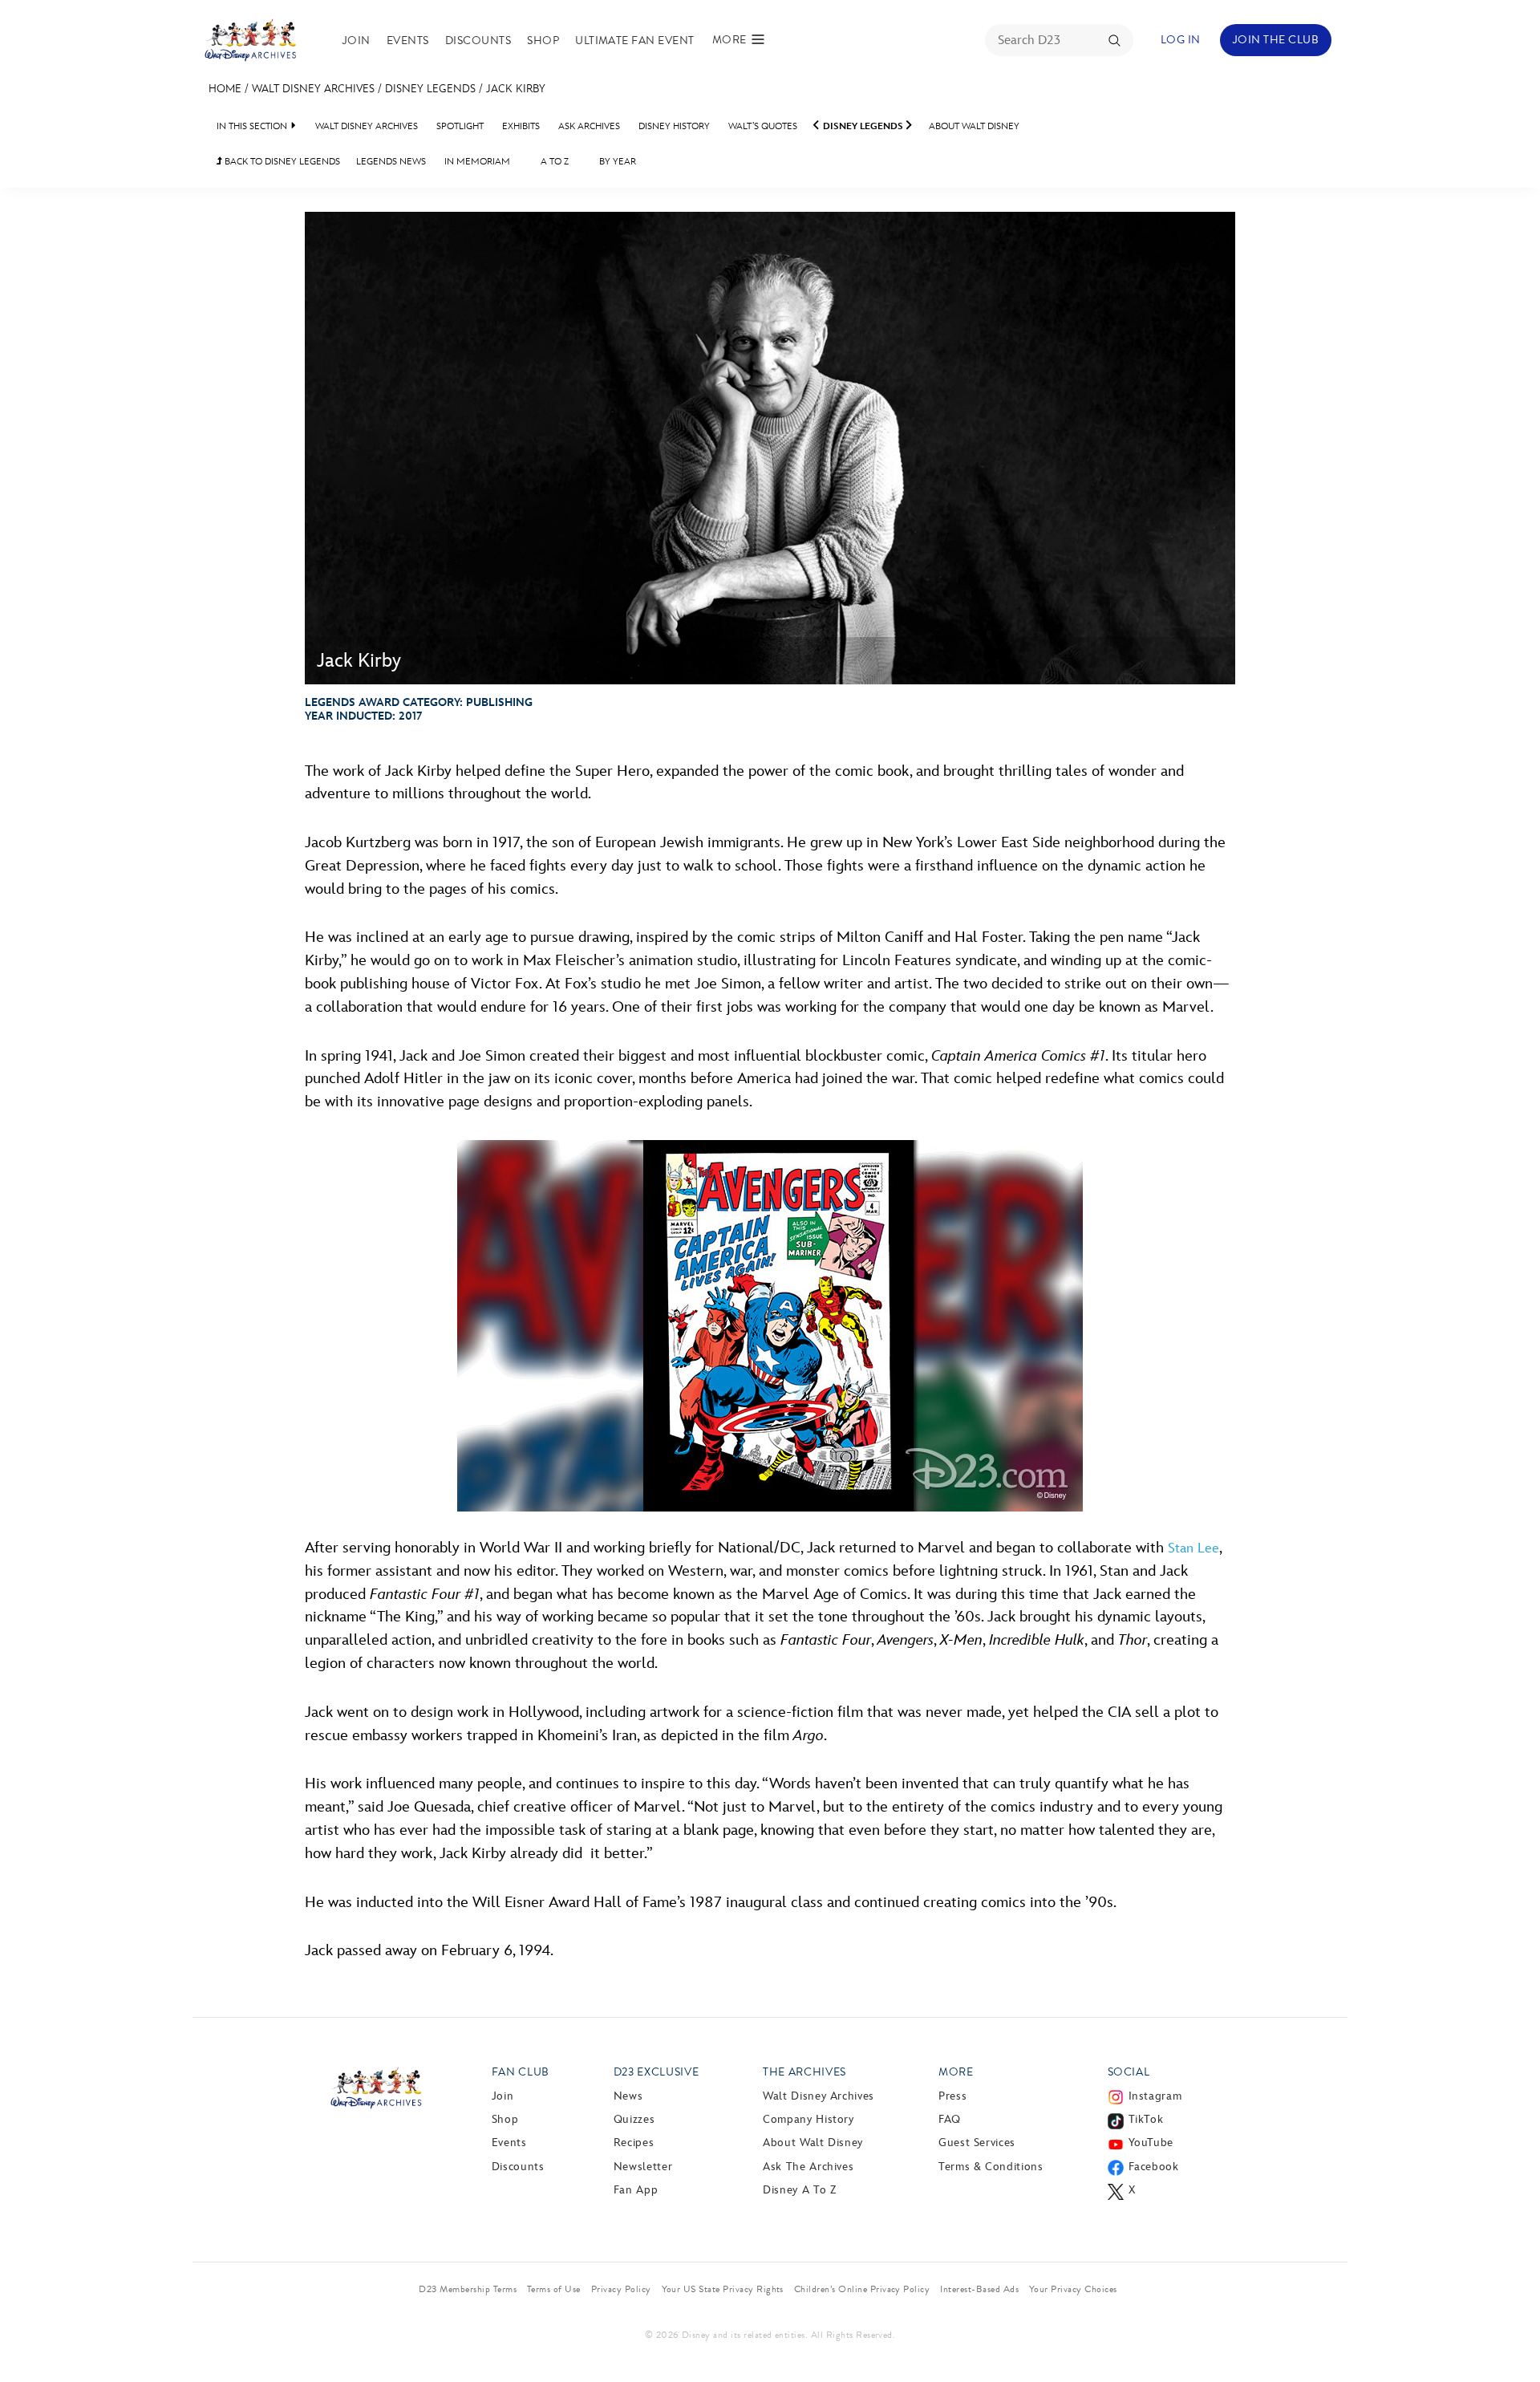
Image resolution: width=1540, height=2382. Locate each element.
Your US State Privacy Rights (723, 2289)
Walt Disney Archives (313, 89)
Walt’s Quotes (763, 126)
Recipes (634, 2143)
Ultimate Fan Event (635, 41)
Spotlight (460, 126)
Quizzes (634, 2119)
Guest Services (977, 2143)
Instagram (1155, 2096)
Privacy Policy (621, 2289)
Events (408, 41)
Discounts (478, 41)
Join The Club (1276, 40)
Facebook (1154, 2167)
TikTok (1146, 2119)
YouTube (1151, 2143)
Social (1129, 2072)
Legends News (391, 162)
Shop (543, 41)
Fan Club (521, 2072)
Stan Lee (1193, 1548)
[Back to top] (1509, 2336)
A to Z (555, 162)
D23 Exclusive (656, 2072)
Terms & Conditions (991, 2167)
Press (952, 2096)
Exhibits (521, 126)
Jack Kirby (516, 89)
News (628, 2096)
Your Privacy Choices (1073, 2289)
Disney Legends (430, 89)
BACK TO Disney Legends (278, 162)
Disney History (674, 126)
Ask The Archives (808, 2167)
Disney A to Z (799, 2190)
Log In (1181, 40)
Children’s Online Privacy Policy (862, 2289)
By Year (618, 162)
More (956, 2072)
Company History (808, 2119)
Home (225, 89)
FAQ (950, 2119)
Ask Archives (589, 126)
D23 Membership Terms (468, 2289)
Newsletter (643, 2167)
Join (357, 41)
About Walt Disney (974, 126)
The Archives (804, 2072)
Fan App (636, 2190)
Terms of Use (554, 2289)
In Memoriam (477, 162)
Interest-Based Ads (979, 2289)
